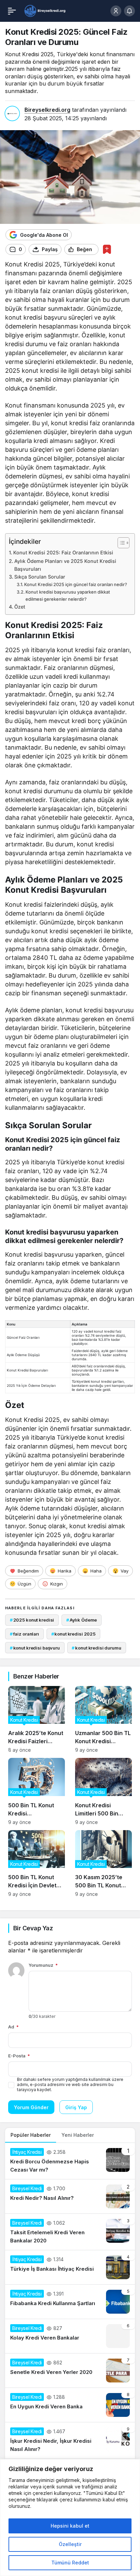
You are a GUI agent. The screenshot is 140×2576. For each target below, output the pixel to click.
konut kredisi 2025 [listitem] (73, 1634)
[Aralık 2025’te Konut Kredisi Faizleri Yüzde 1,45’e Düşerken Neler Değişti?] (37, 1719)
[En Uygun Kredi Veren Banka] (70, 2405)
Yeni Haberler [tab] (78, 2135)
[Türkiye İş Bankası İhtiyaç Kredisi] (70, 2267)
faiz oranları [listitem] (24, 1634)
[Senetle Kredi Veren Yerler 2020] (70, 2371)
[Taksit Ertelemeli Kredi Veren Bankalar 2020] (70, 2232)
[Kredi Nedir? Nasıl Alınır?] (70, 2196)
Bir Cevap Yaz (33, 1928)
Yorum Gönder (31, 2107)
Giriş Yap (76, 2107)
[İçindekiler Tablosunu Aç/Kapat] (120, 543)
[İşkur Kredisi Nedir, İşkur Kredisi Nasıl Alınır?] (70, 2440)
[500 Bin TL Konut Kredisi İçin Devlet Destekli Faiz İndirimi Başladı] (37, 1864)
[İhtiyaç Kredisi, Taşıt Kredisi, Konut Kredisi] (45, 10)
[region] (70, 2518)
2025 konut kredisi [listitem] (32, 1620)
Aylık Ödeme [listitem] (82, 1620)
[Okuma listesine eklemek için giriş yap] (107, 249)
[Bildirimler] (129, 11)
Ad (13, 2027)
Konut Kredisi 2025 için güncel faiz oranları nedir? (76, 584)
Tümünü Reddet (70, 2563)
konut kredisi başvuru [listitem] (35, 1648)
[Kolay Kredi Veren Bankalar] (70, 2336)
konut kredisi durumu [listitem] (96, 1648)
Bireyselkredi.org (47, 110)
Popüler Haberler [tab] (31, 2135)
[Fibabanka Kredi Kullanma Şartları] (70, 2302)
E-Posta (19, 2056)
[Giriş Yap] (116, 11)
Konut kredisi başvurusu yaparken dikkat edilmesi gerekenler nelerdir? (68, 595)
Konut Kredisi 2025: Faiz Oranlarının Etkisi (63, 553)
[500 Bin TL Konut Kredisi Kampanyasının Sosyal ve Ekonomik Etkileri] (37, 1791)
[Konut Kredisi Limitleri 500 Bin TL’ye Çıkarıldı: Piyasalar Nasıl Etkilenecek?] (103, 1791)
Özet (20, 607)
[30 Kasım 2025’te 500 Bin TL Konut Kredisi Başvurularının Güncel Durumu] (103, 1864)
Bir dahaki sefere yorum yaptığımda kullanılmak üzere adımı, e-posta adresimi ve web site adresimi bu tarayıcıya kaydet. (70, 2084)
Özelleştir (70, 2544)
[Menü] (12, 11)
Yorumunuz (43, 1965)
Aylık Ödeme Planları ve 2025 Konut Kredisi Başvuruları (65, 565)
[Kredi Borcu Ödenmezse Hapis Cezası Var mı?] (70, 2161)
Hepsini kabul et (70, 2526)
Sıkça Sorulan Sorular (40, 577)
